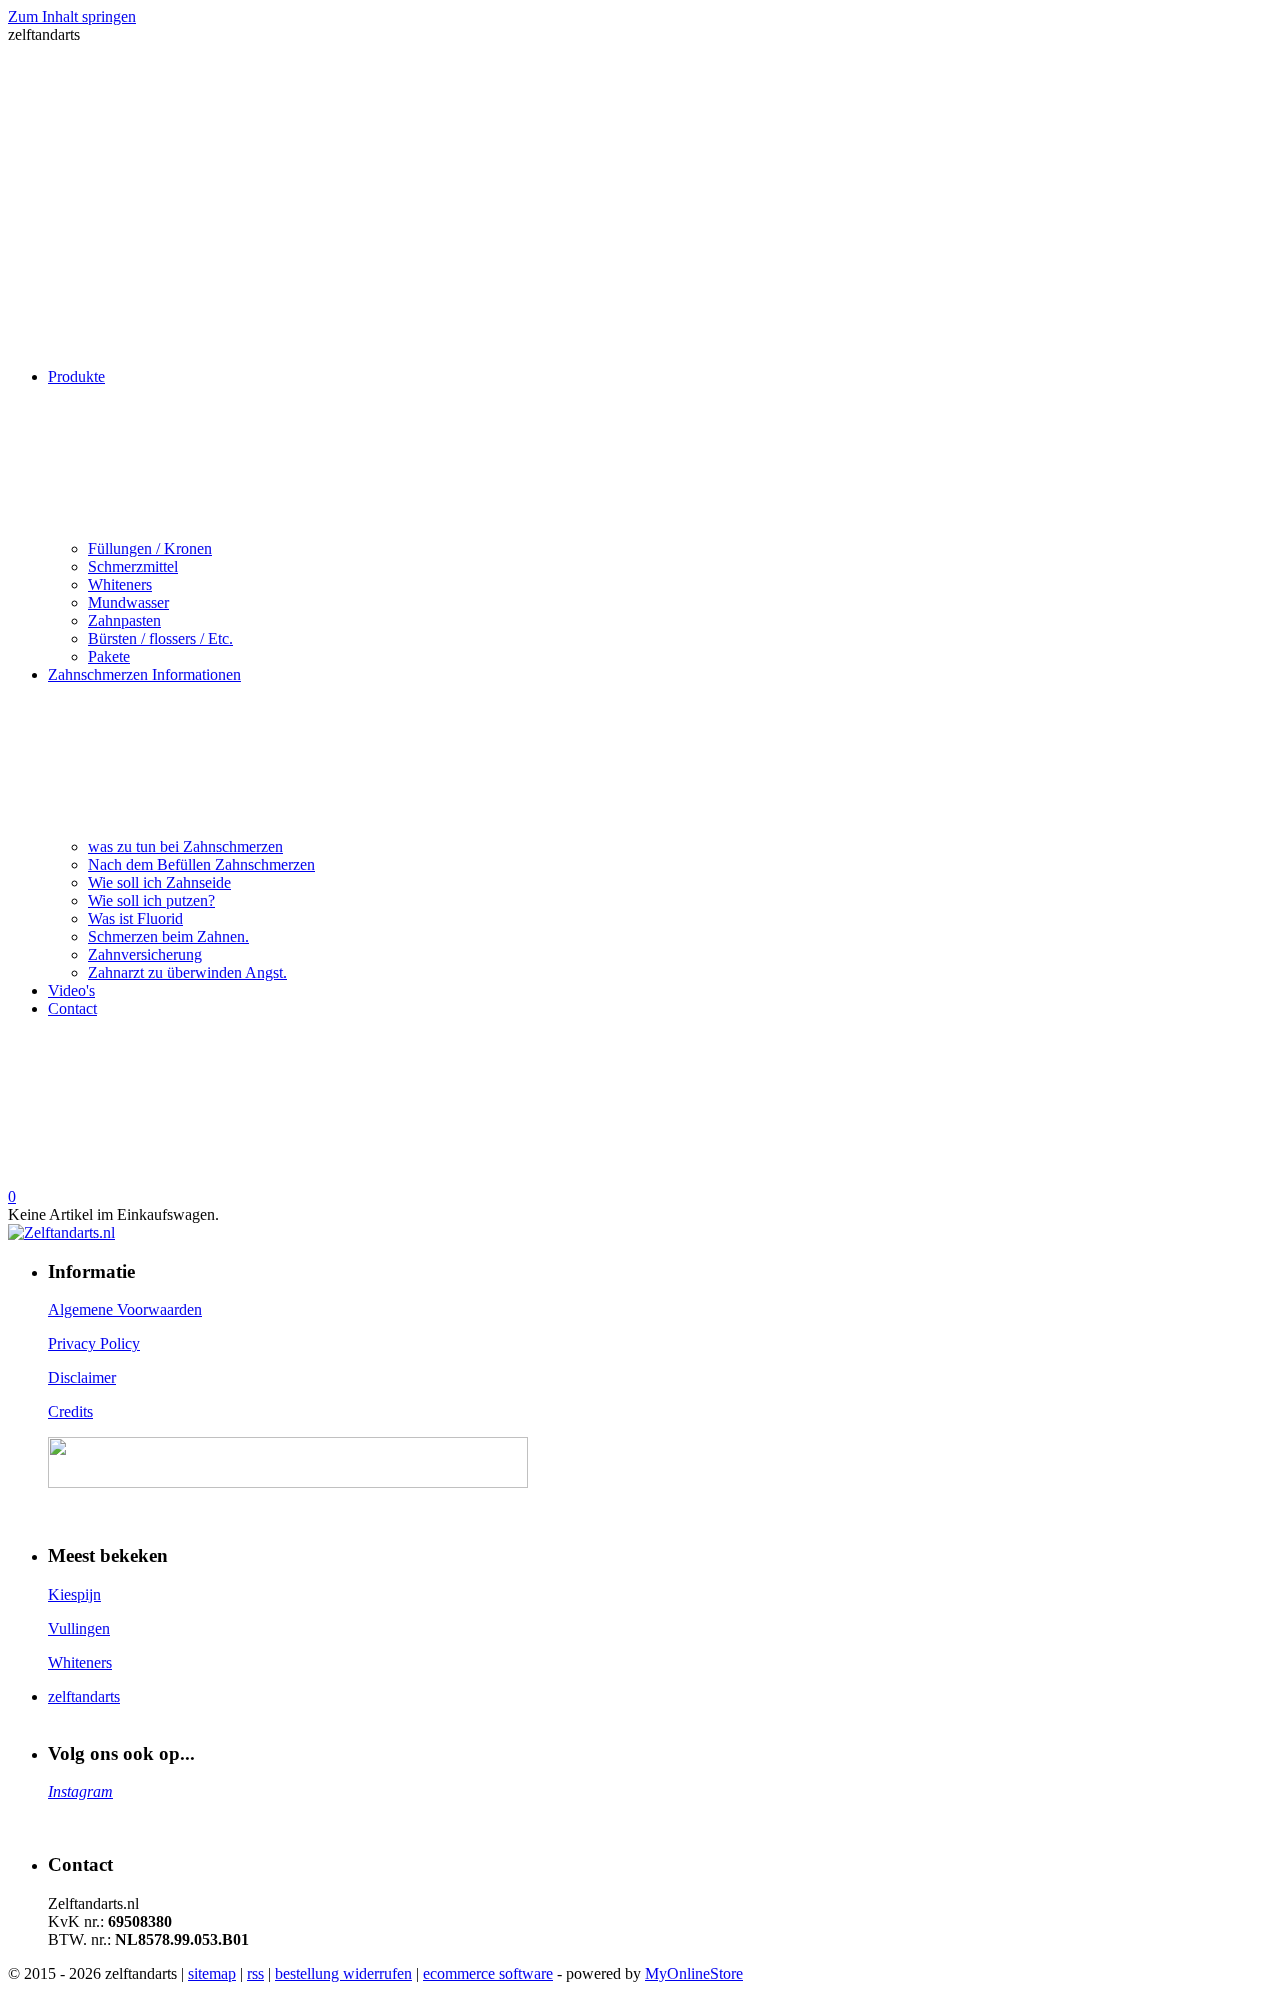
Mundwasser (128, 602)
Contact (72, 1008)
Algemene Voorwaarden (125, 1309)
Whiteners (120, 584)
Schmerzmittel (133, 566)
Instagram (80, 1791)
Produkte (76, 376)
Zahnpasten (124, 620)
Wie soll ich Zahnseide (159, 882)
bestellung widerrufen (343, 1973)
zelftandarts (84, 1696)
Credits (70, 1411)
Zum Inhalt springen (72, 16)
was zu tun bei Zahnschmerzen (185, 846)
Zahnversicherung (145, 954)
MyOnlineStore (694, 1973)
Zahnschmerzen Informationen (144, 674)
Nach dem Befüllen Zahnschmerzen (201, 864)
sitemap (212, 1973)
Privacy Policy (94, 1343)
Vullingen (79, 1628)
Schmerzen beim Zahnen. (168, 936)
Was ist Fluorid (135, 918)
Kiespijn (74, 1594)
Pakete (109, 656)
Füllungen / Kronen (150, 548)
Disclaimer (82, 1377)
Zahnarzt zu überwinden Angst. (187, 972)
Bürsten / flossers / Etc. (160, 638)
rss (255, 1973)
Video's (71, 990)
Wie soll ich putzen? (151, 900)
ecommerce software (488, 1973)
